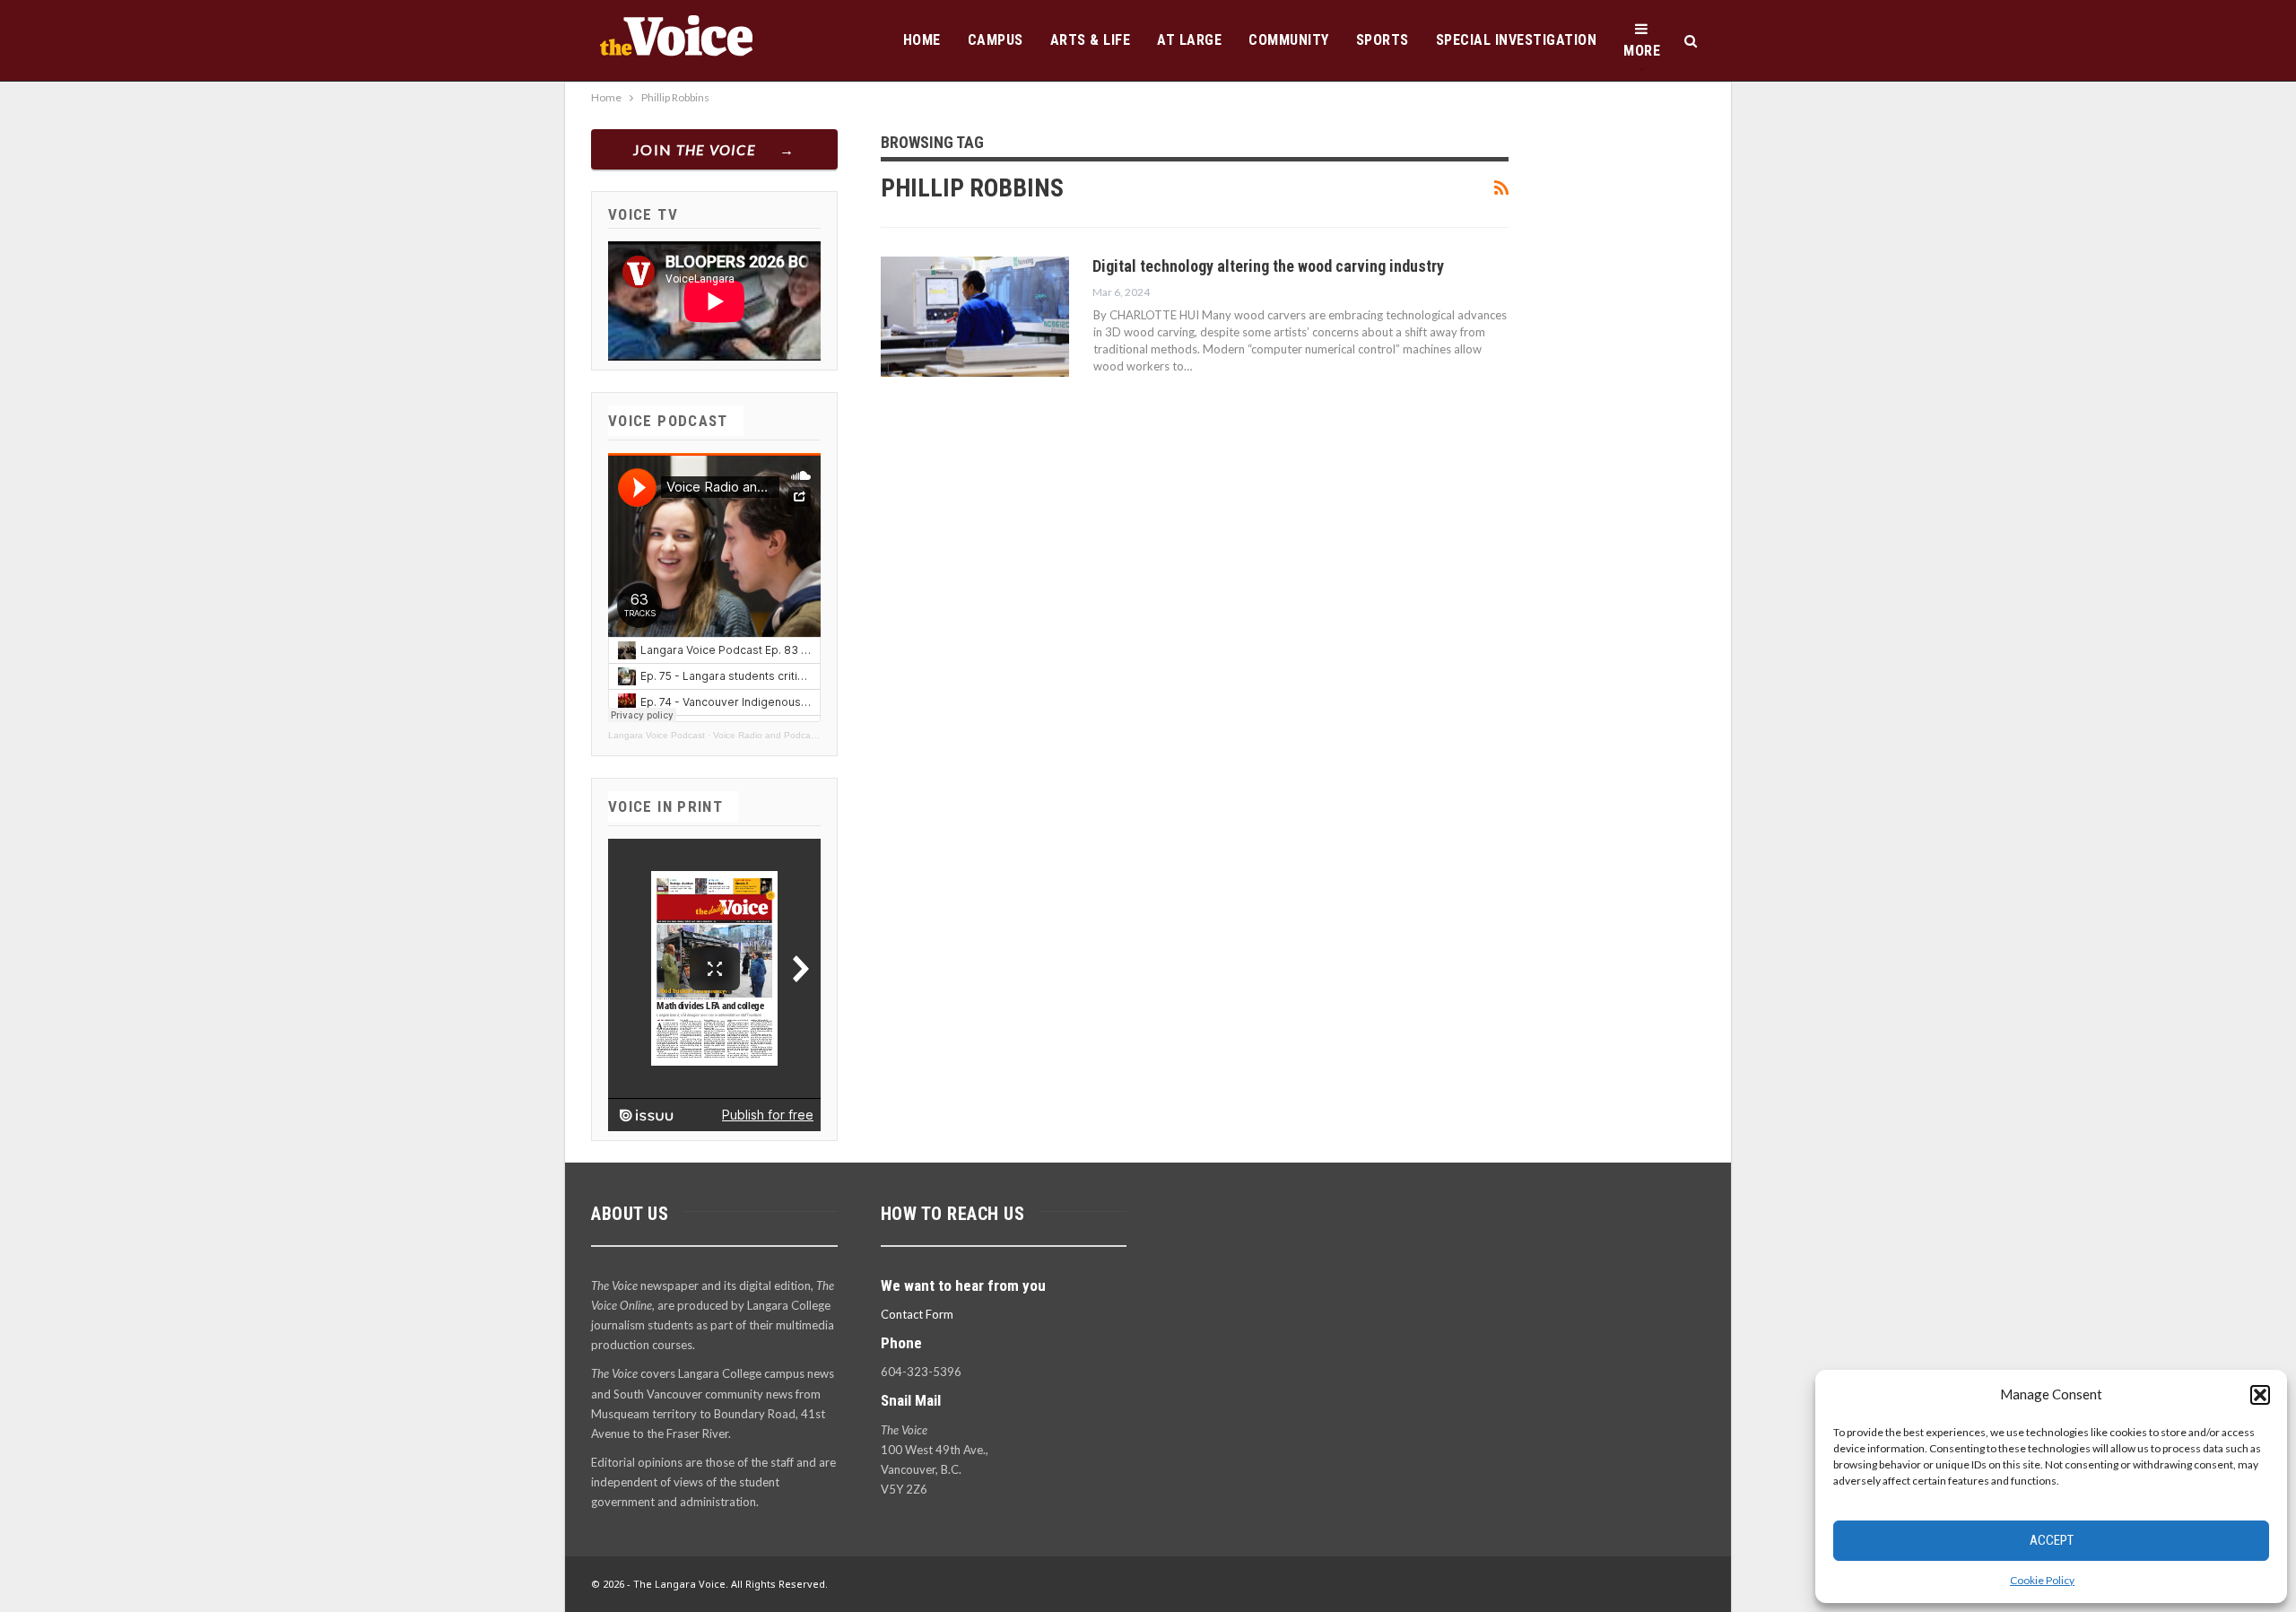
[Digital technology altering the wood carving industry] (975, 317)
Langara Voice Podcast (657, 735)
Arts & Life (1091, 40)
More (1642, 51)
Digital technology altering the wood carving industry (1268, 266)
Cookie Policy (2042, 1580)
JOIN (695, 149)
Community (1289, 40)
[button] (2260, 1395)
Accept (2052, 1540)
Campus (996, 40)
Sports (1383, 40)
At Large (1189, 40)
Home (922, 40)
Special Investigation (1517, 40)
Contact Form (917, 1314)
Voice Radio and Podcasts (768, 735)
